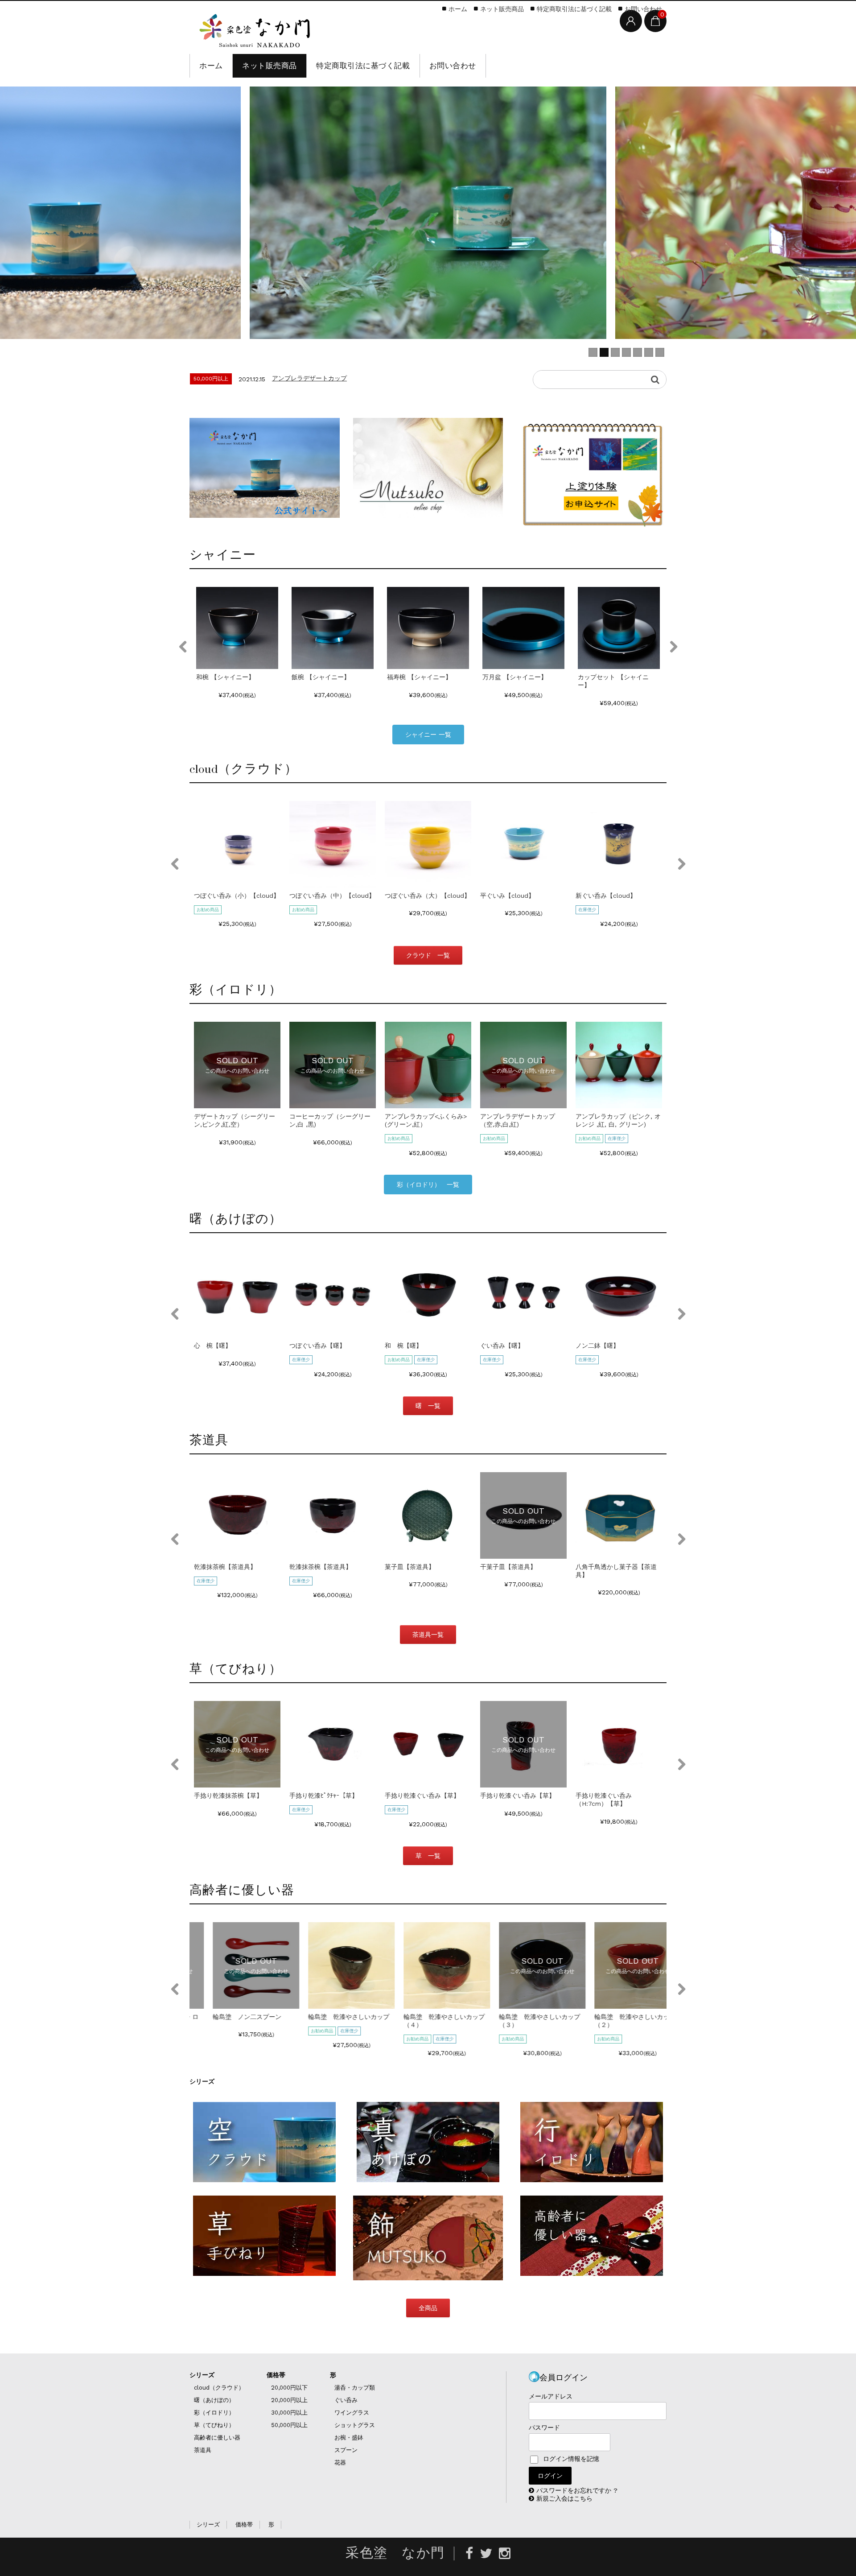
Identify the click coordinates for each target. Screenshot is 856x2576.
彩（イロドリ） (214, 2413)
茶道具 (203, 2450)
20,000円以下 (289, 2388)
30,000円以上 (289, 2413)
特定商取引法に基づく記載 (363, 66)
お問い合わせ (453, 66)
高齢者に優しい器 (217, 2438)
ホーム (211, 66)
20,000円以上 (289, 2400)
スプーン (346, 2450)
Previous (183, 647)
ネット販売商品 (270, 66)
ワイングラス (352, 2413)
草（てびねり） (214, 2425)
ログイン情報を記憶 (570, 2459)
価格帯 (276, 2375)
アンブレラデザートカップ (309, 378)
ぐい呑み (346, 2400)
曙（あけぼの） (214, 2400)
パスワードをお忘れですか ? (577, 2490)
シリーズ (202, 2375)
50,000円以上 (289, 2425)
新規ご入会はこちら (564, 2498)
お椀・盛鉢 (349, 2438)
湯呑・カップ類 (355, 2388)
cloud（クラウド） (219, 2388)
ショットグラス (355, 2425)
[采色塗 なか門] (256, 29)
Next (673, 647)
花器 (340, 2462)
